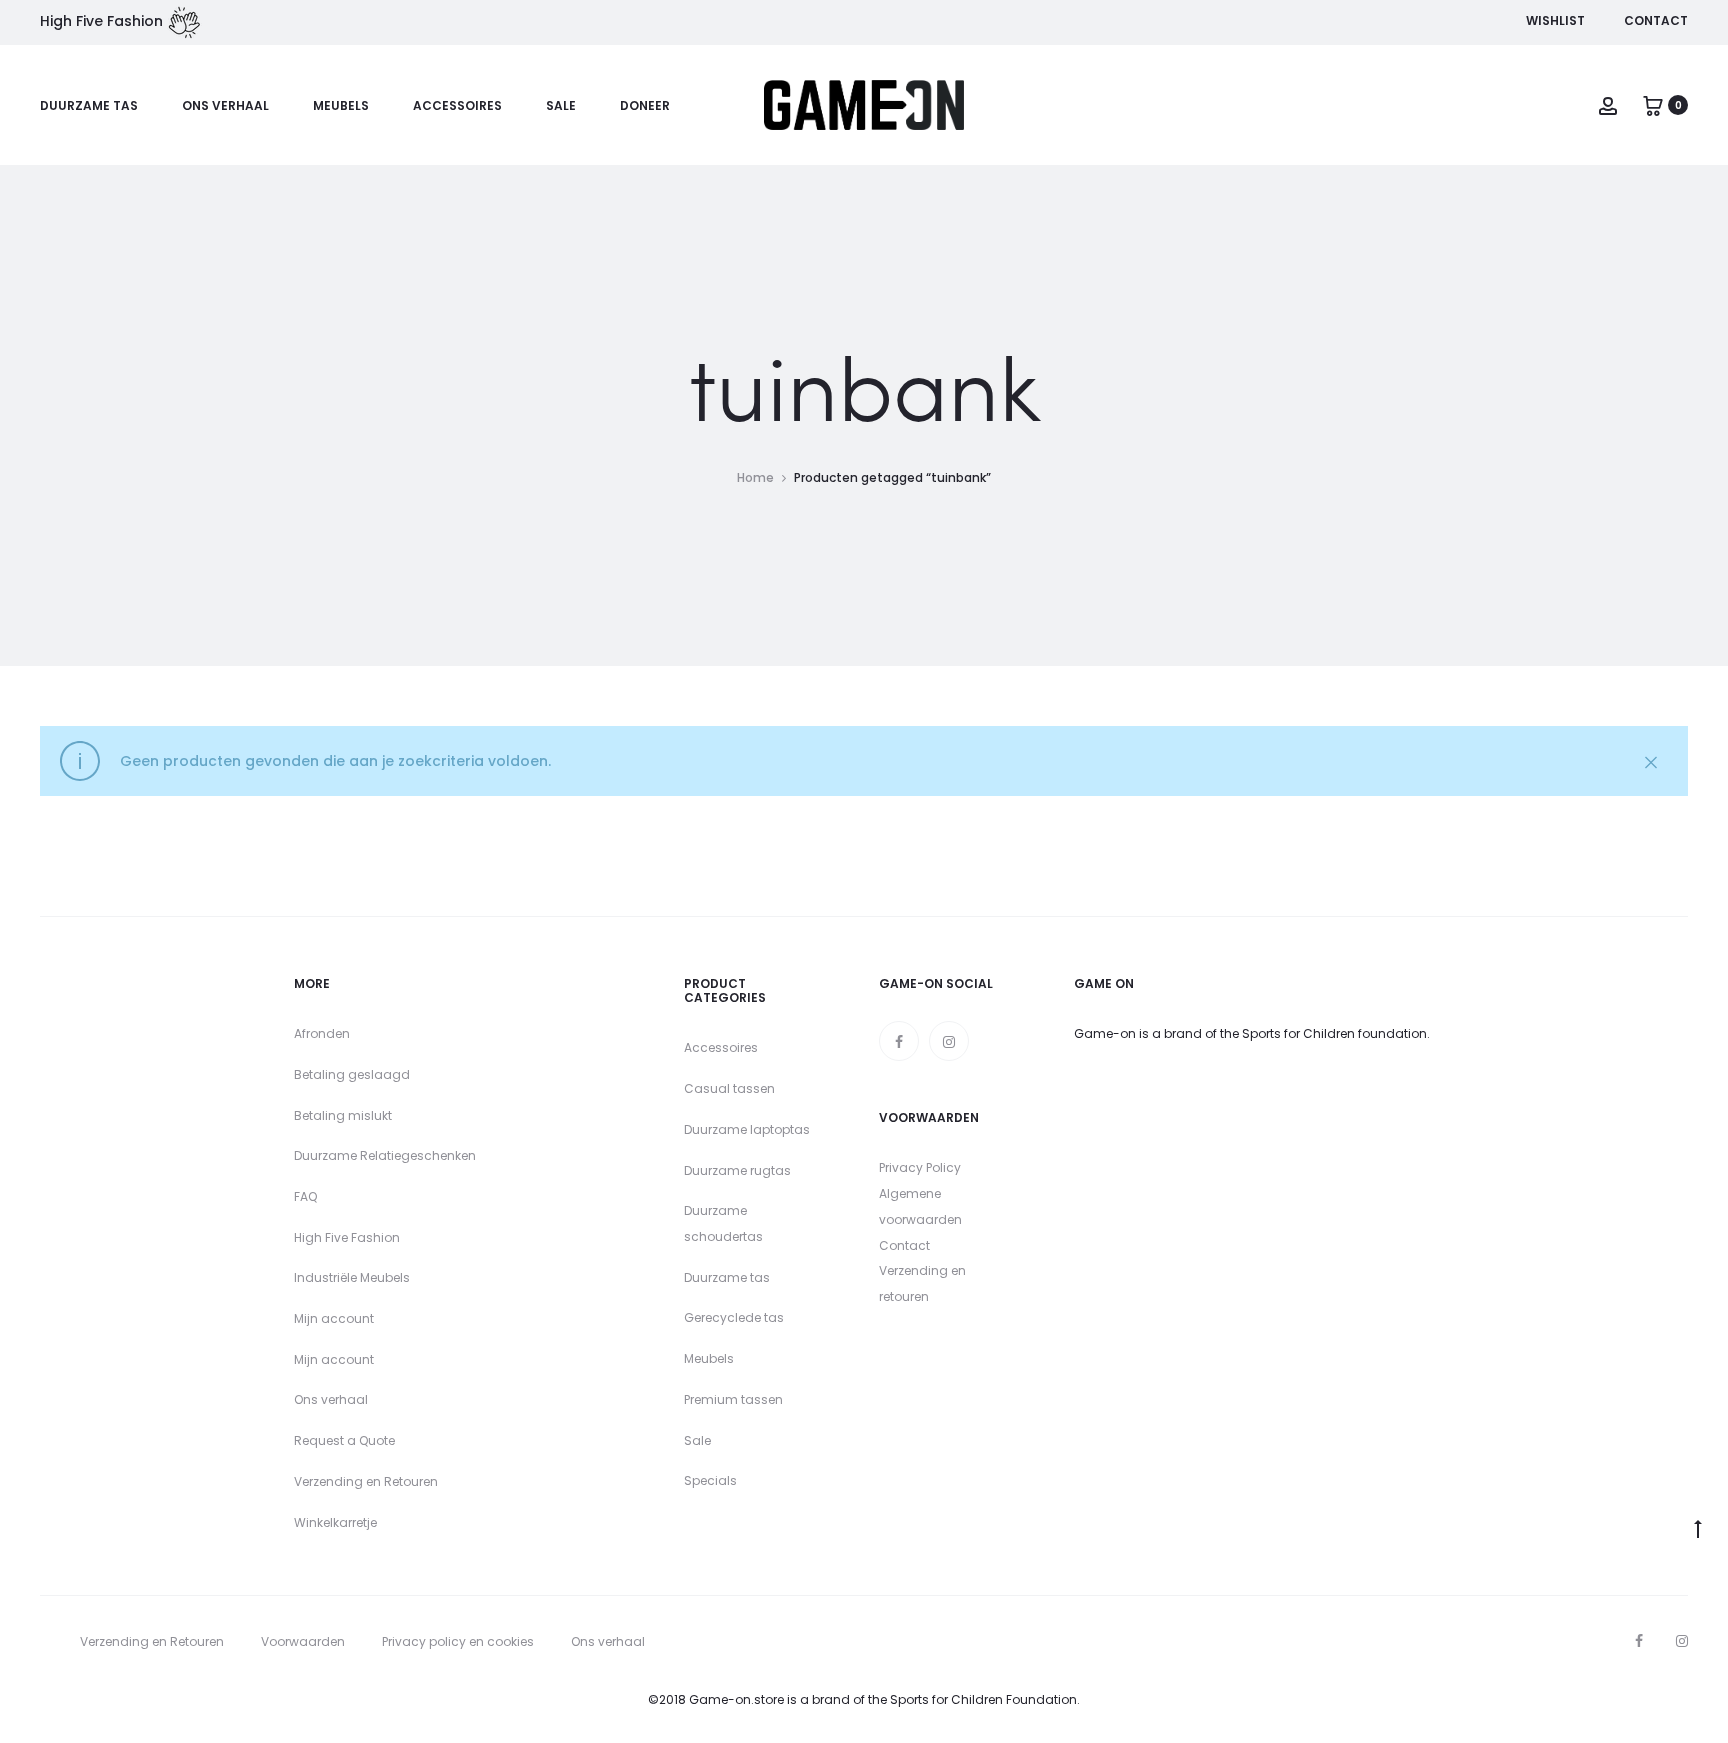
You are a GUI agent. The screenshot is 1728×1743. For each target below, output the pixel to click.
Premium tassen (733, 1399)
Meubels (341, 105)
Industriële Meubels (352, 1277)
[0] (1653, 105)
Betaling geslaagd (352, 1074)
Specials (710, 1480)
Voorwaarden (303, 1641)
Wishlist (1555, 20)
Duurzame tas (89, 105)
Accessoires (457, 105)
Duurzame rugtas (737, 1170)
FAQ (305, 1196)
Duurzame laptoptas (747, 1129)
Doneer (645, 105)
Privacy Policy (920, 1167)
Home (755, 477)
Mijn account (334, 1318)
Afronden (322, 1033)
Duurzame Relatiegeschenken (385, 1155)
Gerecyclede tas (734, 1317)
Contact (1656, 20)
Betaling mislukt (343, 1115)
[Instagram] (949, 1041)
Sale (561, 105)
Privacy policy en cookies (458, 1641)
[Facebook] (899, 1041)
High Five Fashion (347, 1237)
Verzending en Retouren (366, 1481)
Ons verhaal (225, 105)
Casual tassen (729, 1088)
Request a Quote (344, 1440)
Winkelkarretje (335, 1522)
